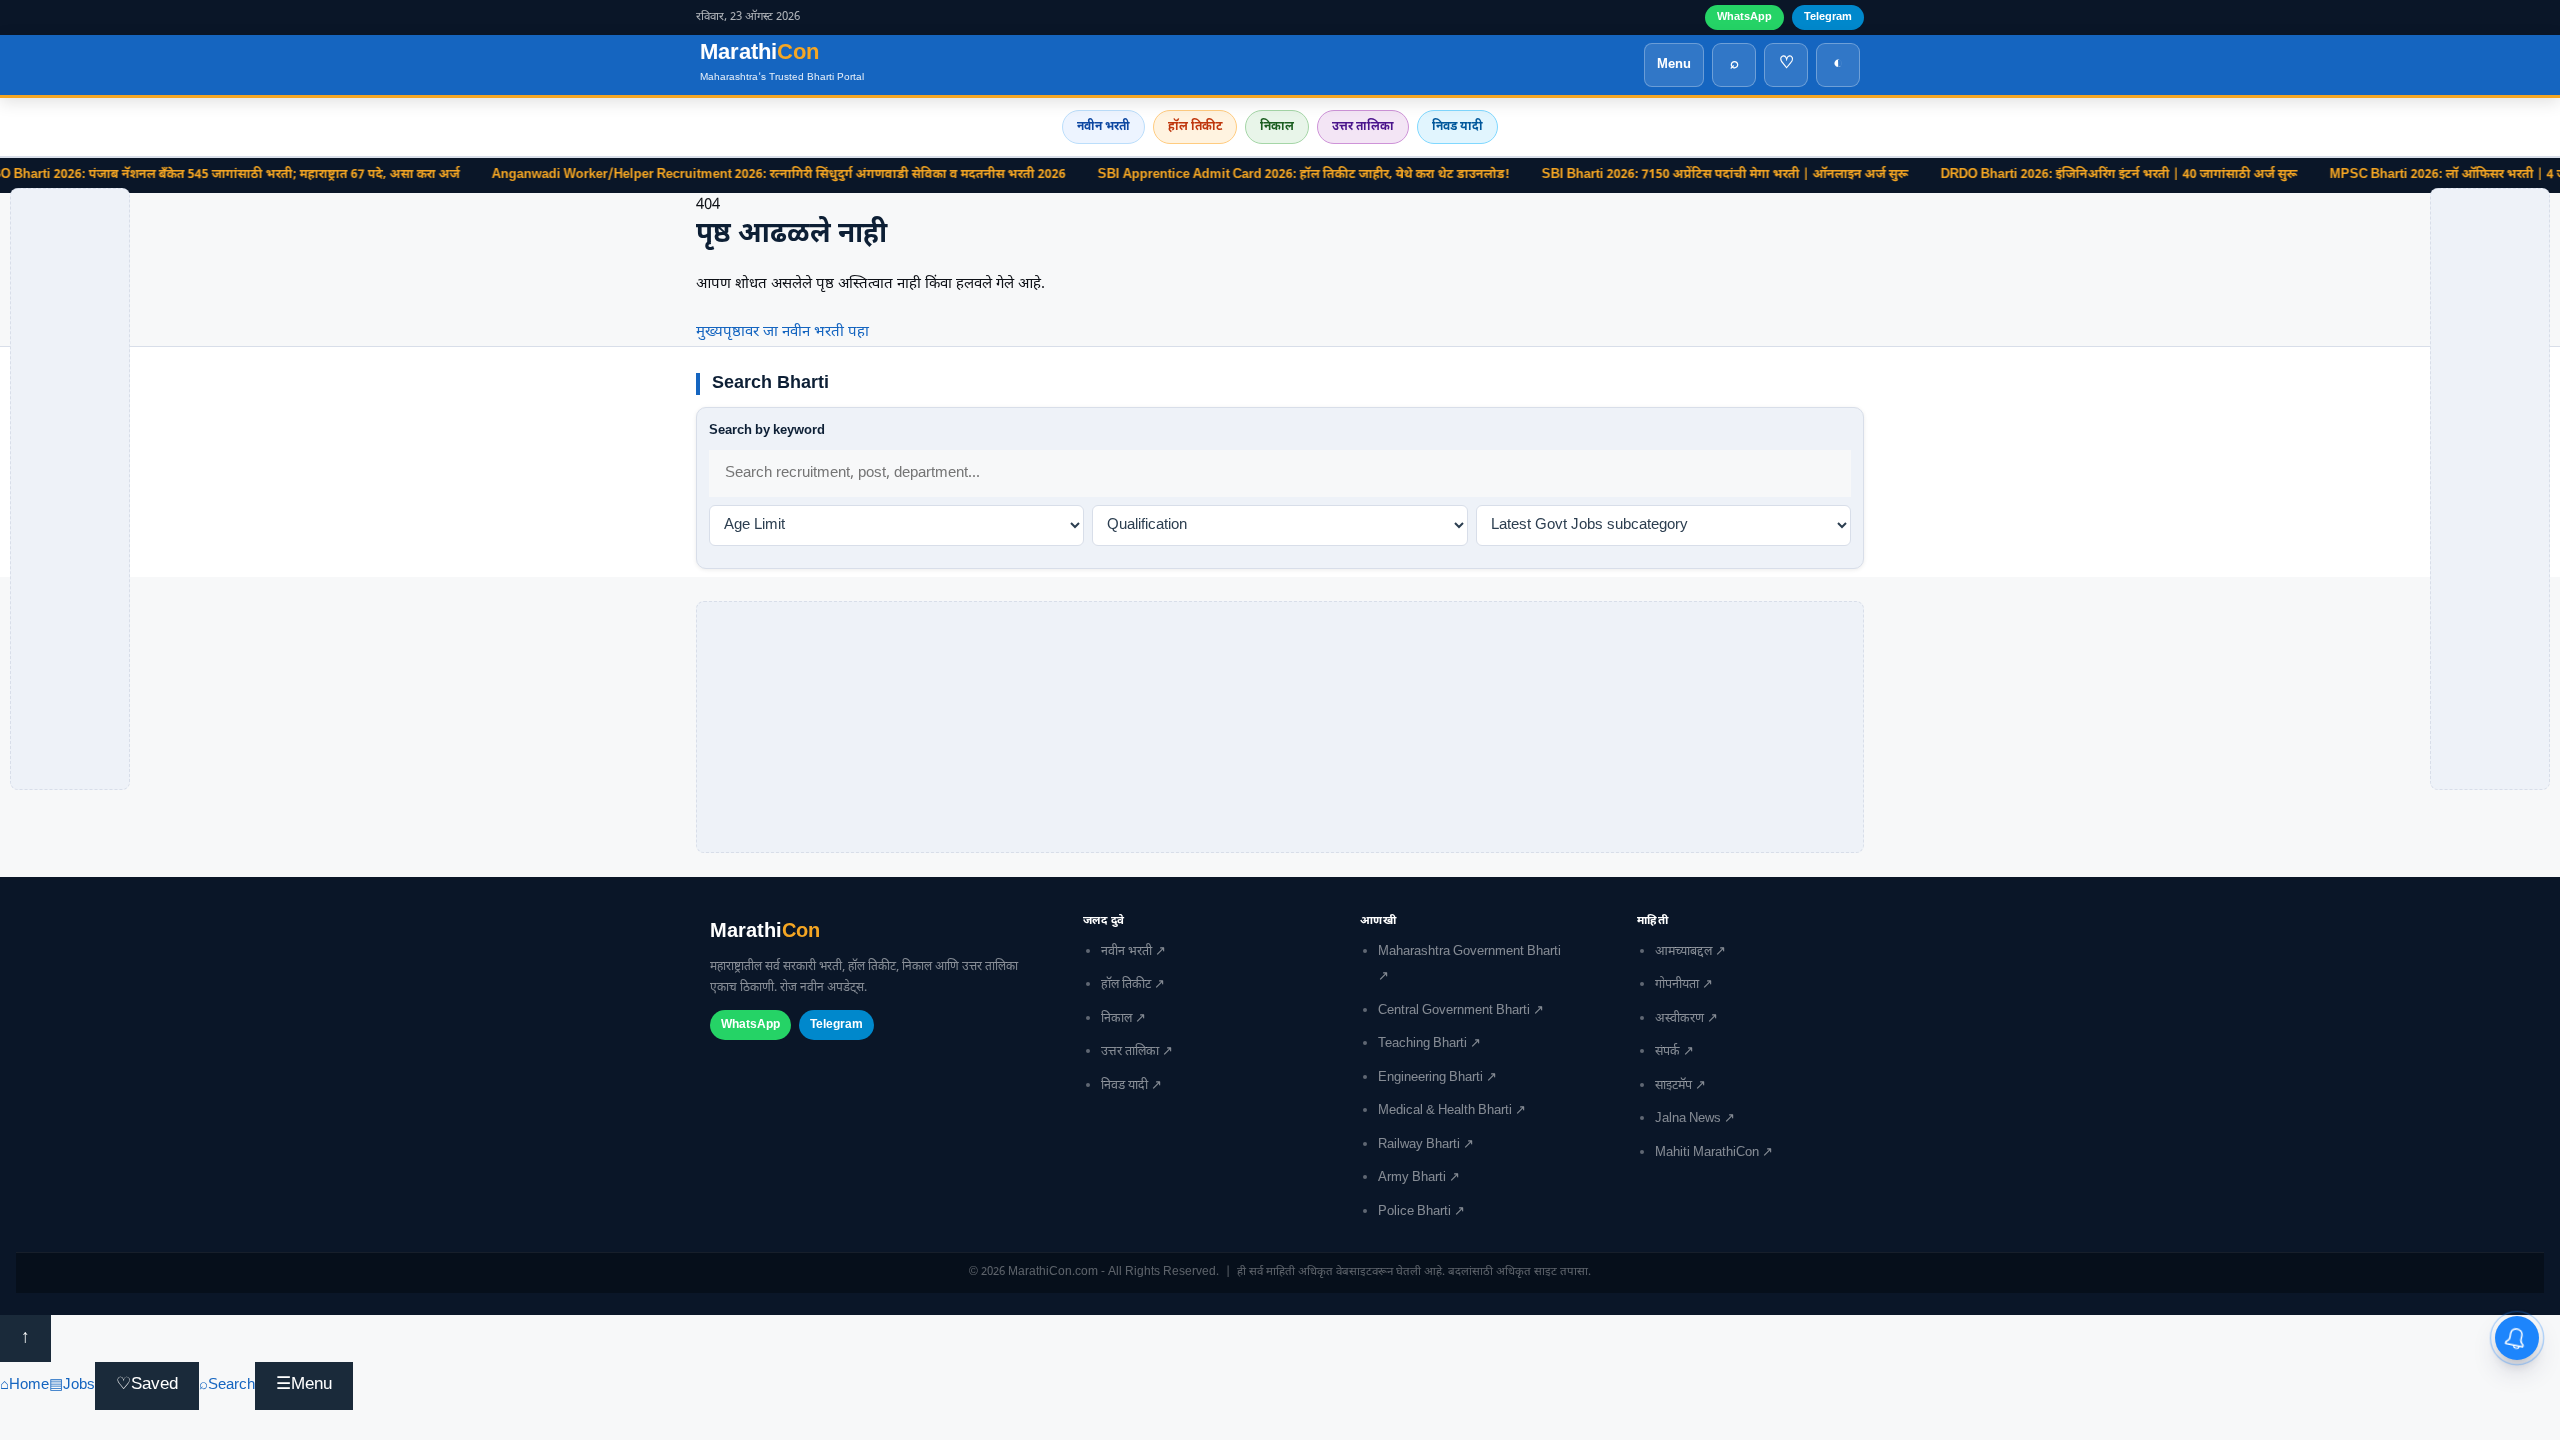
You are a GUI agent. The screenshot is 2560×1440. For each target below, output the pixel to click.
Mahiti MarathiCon (1707, 1153)
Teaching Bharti (1422, 1044)
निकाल (1277, 127)
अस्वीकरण (1679, 1019)
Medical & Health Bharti (1445, 1111)
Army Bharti (1412, 1178)
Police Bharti (1414, 1212)
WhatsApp (1744, 17)
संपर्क (1667, 1052)
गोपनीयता (1677, 985)
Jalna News (1688, 1119)
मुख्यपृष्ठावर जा (737, 332)
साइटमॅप (1673, 1086)
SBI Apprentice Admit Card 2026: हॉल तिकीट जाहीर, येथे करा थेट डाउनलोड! (1264, 175)
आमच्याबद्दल (1683, 952)
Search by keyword (767, 430)
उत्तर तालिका (1363, 127)
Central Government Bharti (1454, 1011)
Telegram (1828, 17)
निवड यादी (1457, 127)
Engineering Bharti (1430, 1078)
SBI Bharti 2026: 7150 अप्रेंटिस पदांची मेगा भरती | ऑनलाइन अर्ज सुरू (1685, 175)
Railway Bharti (1419, 1145)
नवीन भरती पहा (825, 332)
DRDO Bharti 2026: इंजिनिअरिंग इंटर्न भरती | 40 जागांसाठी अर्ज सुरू (2079, 175)
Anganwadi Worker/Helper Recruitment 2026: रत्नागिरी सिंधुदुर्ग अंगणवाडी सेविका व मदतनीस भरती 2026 (739, 175)
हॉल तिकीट (1195, 127)
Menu (1674, 64)
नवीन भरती (1103, 127)
